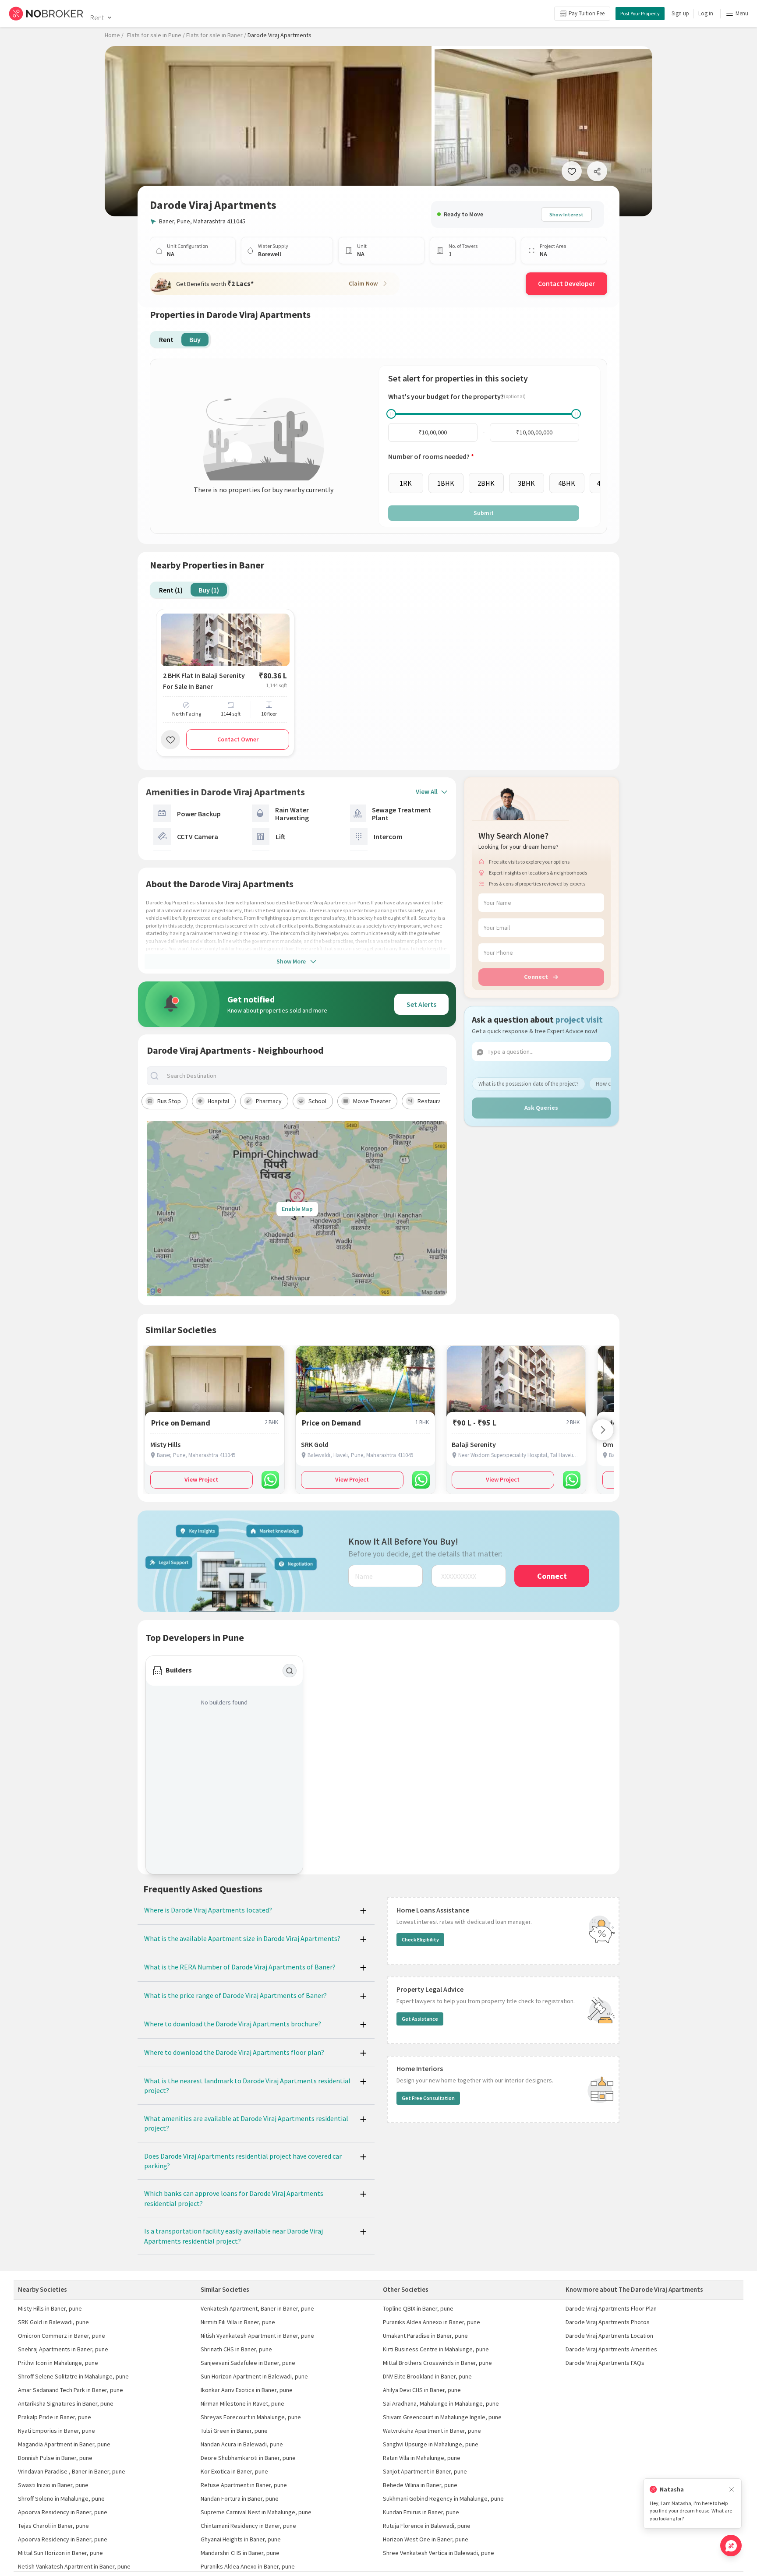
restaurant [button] (432, 1101)
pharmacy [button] (269, 1101)
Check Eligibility (420, 1939)
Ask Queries (541, 1108)
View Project (201, 1479)
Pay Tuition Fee (587, 13)
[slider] (391, 414)
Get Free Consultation (428, 2098)
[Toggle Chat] (731, 2546)
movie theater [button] (372, 1101)
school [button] (317, 1101)
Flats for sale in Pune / (156, 35)
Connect (536, 977)
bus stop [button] (169, 1101)
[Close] (732, 2490)
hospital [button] (218, 1101)
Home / (114, 35)
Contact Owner (238, 739)
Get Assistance (420, 2019)
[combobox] (304, 1076)
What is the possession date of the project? (529, 1084)
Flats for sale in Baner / (216, 35)
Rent (97, 18)
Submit (484, 513)
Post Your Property (640, 13)
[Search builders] (290, 1671)
